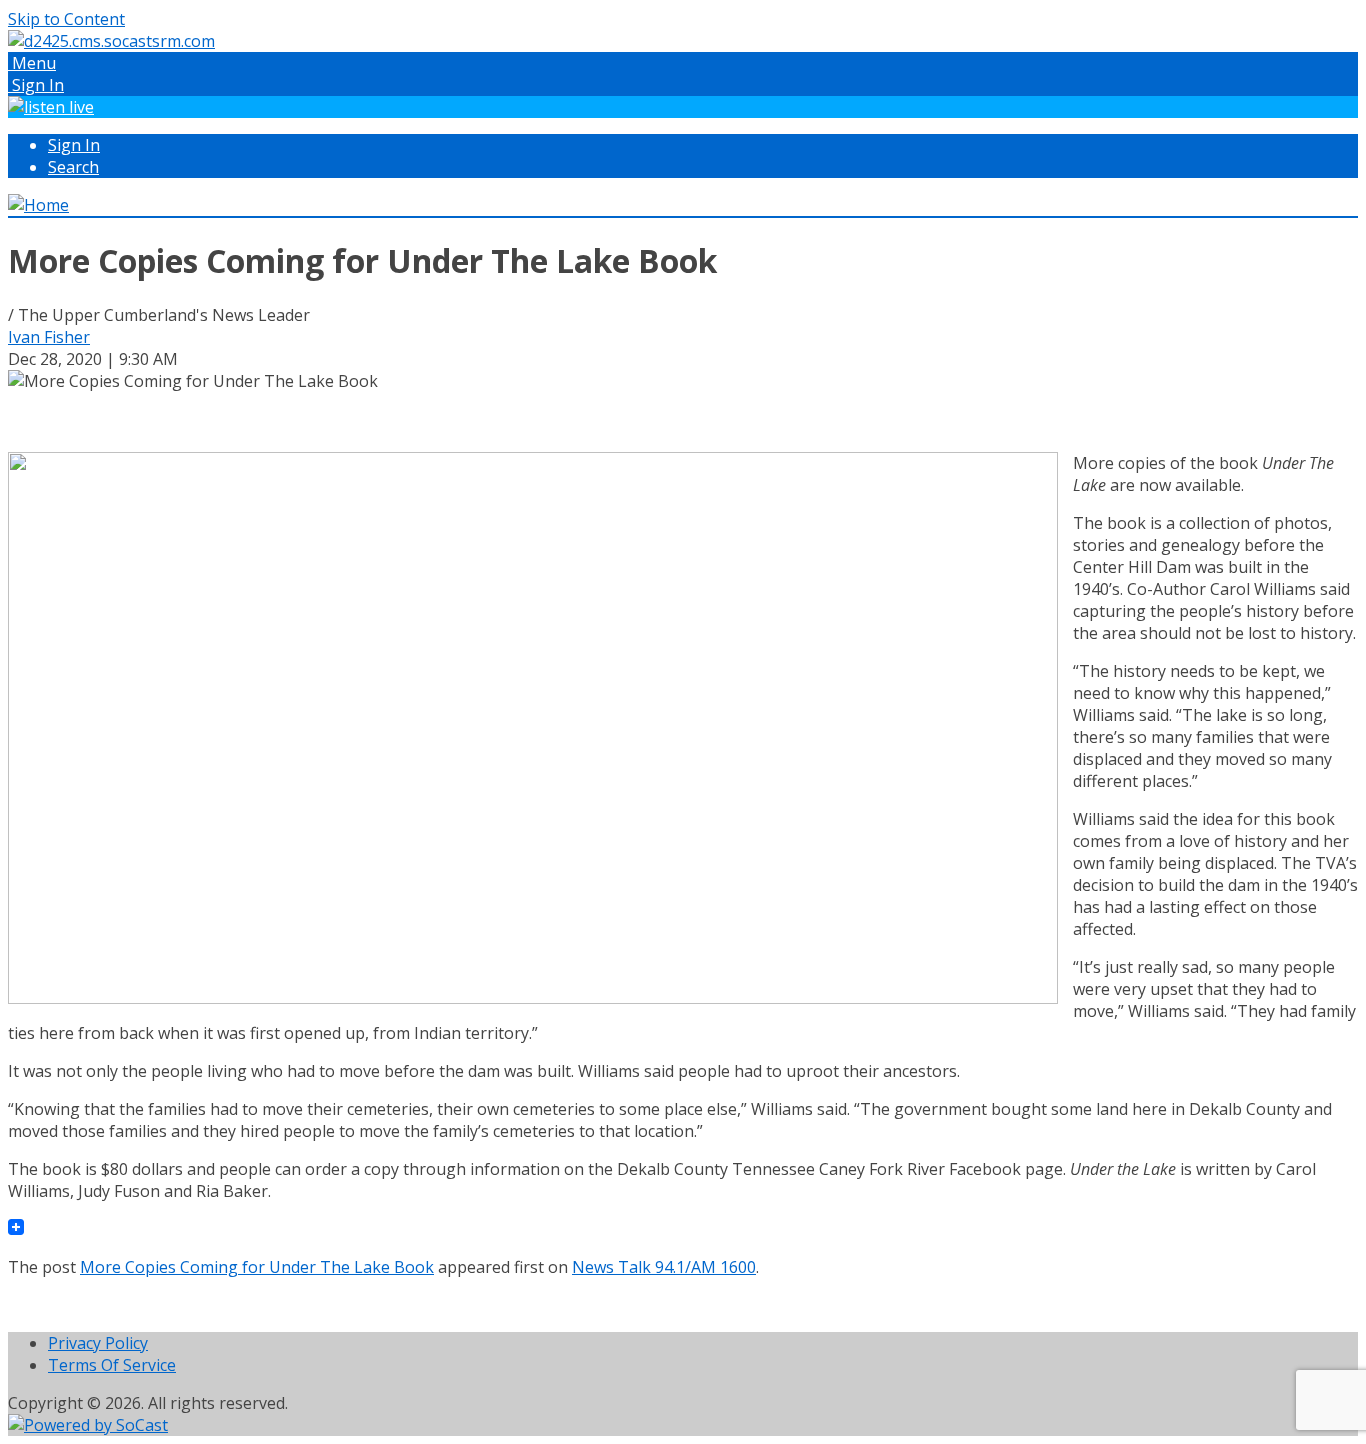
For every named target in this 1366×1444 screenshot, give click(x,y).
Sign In (74, 145)
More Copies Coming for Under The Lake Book (257, 1267)
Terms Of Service (112, 1365)
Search (73, 167)
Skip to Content (66, 19)
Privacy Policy (98, 1343)
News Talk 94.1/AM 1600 (664, 1267)
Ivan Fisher (49, 337)
